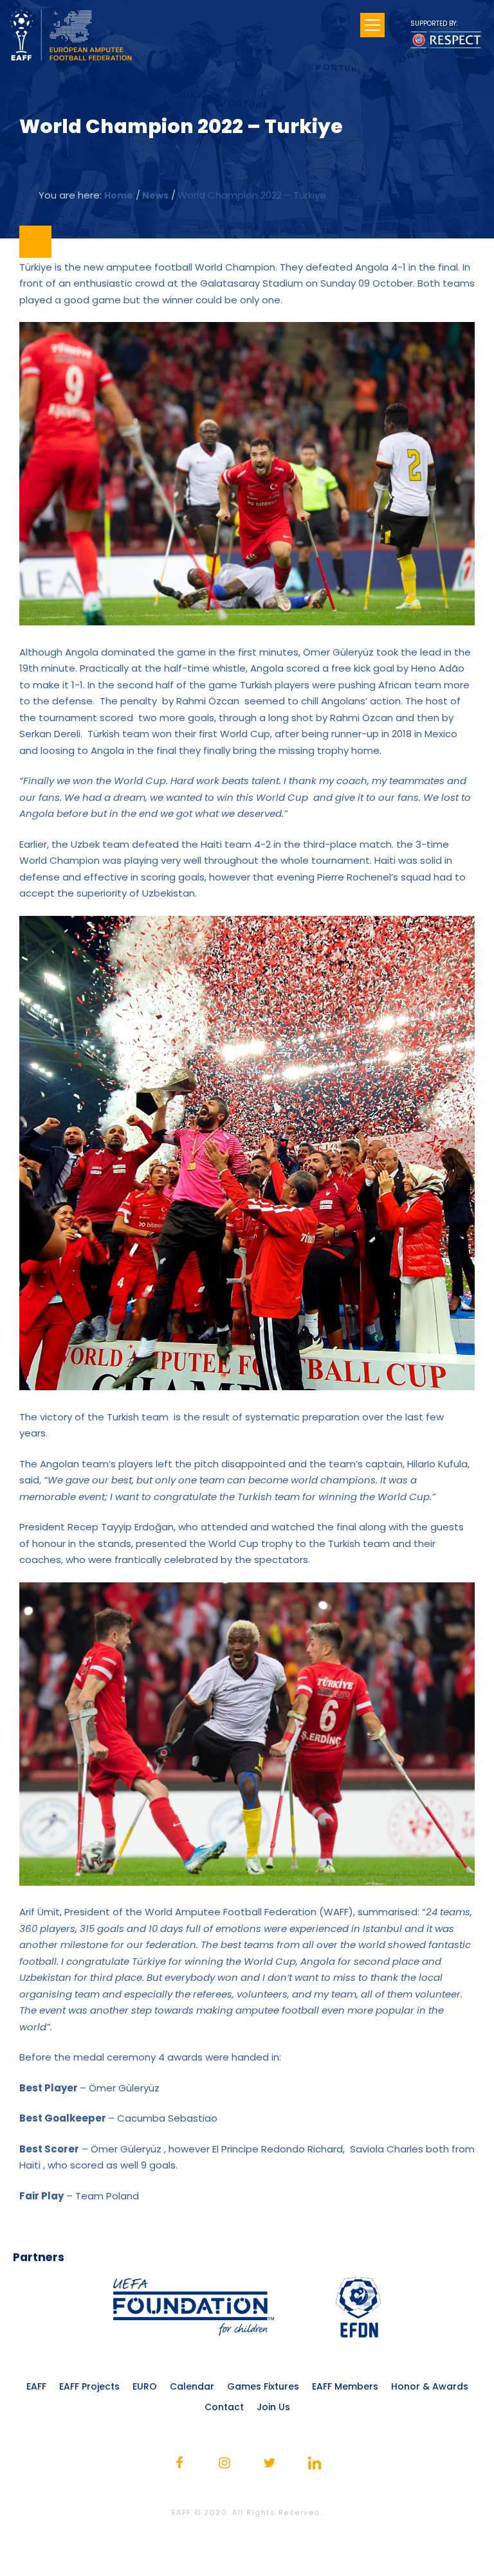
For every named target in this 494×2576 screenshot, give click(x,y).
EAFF (36, 2386)
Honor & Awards (430, 2386)
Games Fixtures (263, 2386)
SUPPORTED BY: (434, 23)
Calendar (192, 2386)
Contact (224, 2407)
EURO (145, 2386)
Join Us (273, 2407)
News (155, 195)
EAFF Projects (89, 2386)
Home (119, 195)
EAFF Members (345, 2386)
